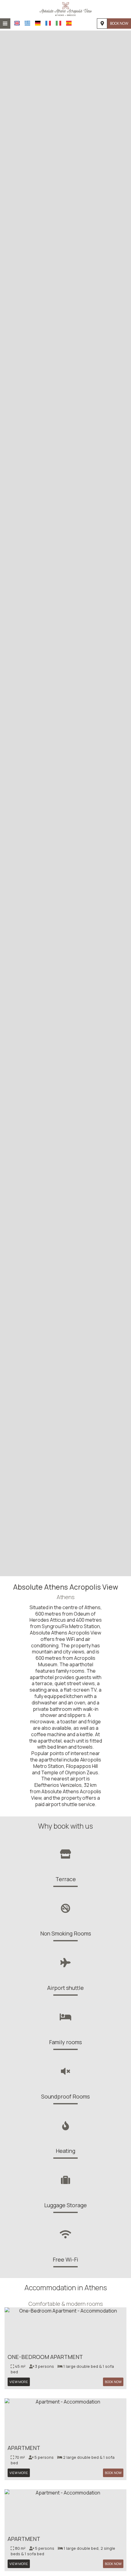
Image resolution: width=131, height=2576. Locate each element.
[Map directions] (102, 24)
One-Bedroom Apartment (45, 2357)
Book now (119, 23)
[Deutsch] (38, 23)
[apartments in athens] (65, 9)
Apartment (24, 2448)
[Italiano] (58, 23)
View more (19, 2382)
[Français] (48, 23)
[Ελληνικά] (27, 23)
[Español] (69, 23)
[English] (17, 23)
